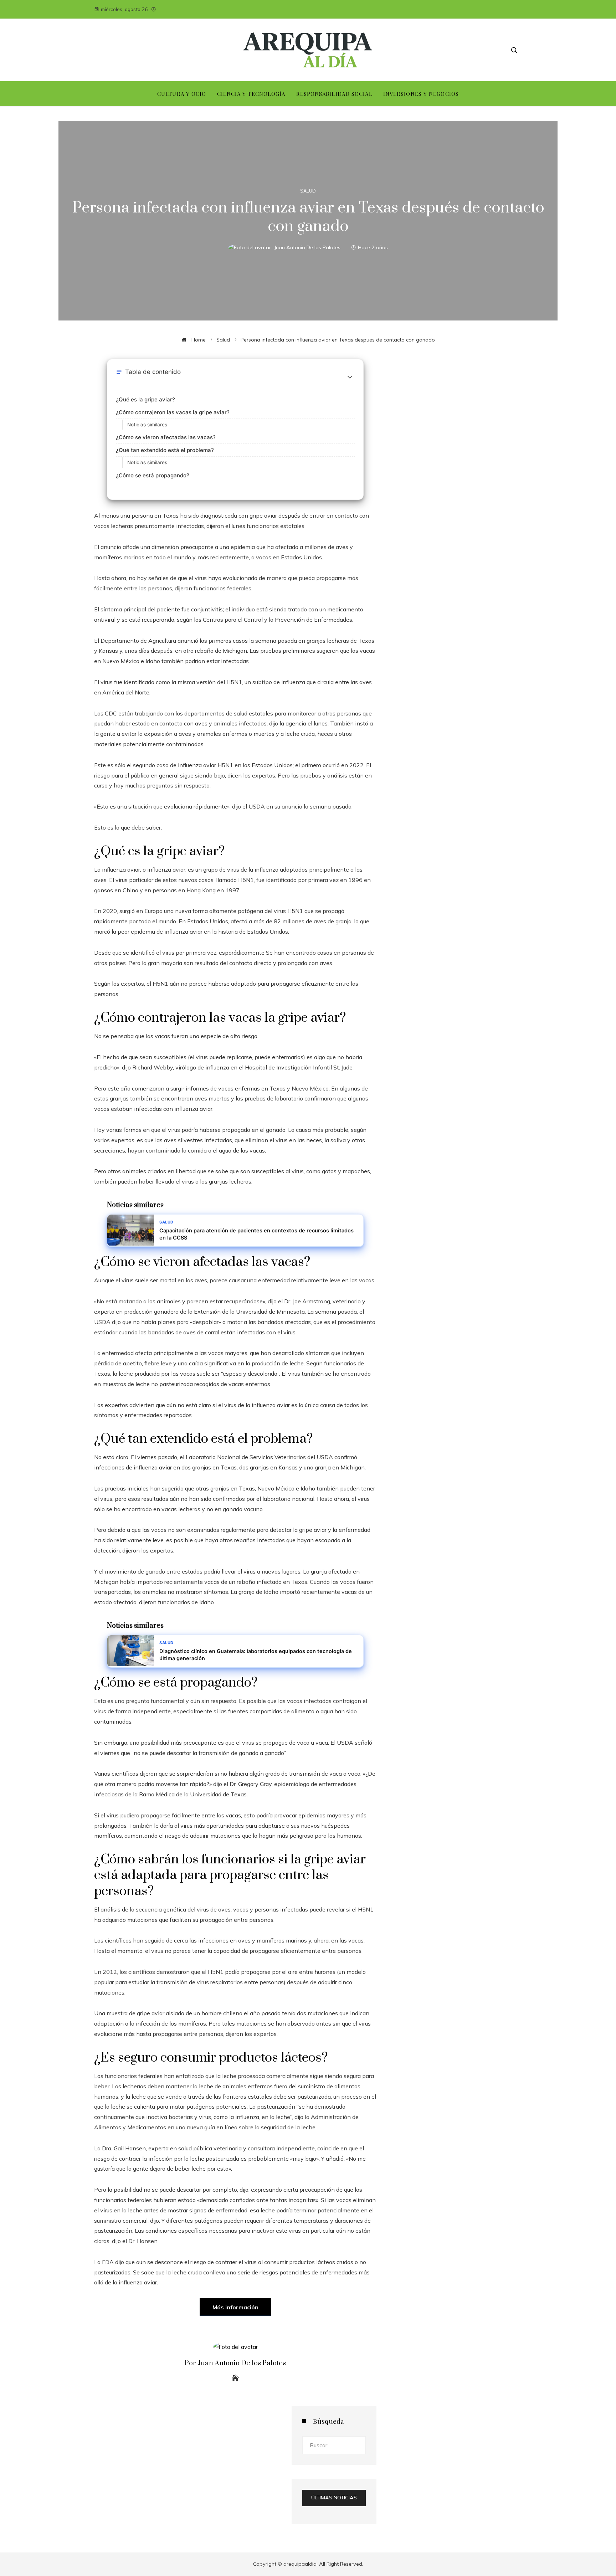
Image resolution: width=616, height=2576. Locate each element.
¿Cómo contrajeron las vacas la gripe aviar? (173, 412)
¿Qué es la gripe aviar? (145, 399)
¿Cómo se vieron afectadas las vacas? (166, 437)
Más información (235, 2307)
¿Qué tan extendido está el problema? (165, 450)
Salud (308, 191)
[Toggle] (350, 377)
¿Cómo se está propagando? (153, 475)
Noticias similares (147, 425)
